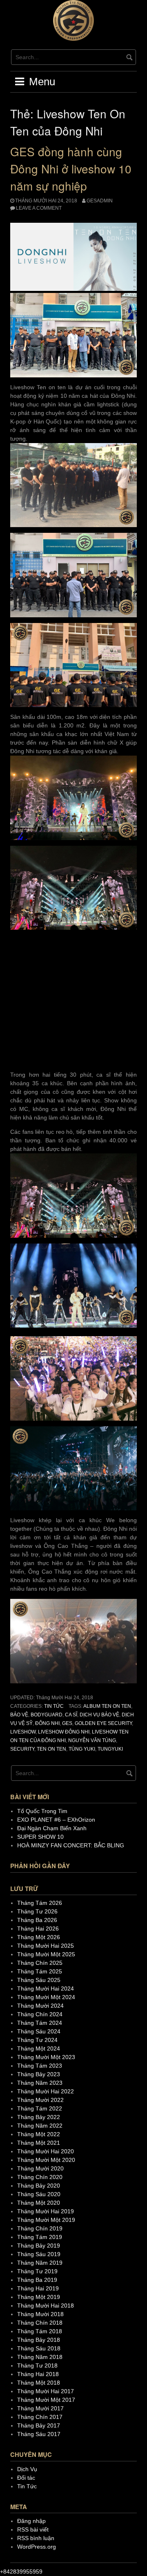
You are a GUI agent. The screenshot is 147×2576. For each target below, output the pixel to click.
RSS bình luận (36, 2538)
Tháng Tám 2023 (40, 2066)
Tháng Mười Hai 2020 (46, 2151)
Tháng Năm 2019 (40, 2263)
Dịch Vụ (27, 2469)
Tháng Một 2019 (39, 2297)
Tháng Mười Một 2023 (46, 2057)
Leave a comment (39, 208)
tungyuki (110, 1749)
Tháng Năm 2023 (40, 2083)
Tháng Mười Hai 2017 (46, 2391)
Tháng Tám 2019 (40, 2237)
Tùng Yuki (82, 1749)
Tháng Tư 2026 (37, 1911)
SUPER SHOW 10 (40, 1837)
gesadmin (100, 201)
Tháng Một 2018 (39, 2383)
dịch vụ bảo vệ (99, 1715)
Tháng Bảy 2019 (39, 2246)
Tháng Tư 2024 (37, 2040)
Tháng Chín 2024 (40, 2014)
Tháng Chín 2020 (40, 2177)
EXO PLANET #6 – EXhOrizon (56, 1820)
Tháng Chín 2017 (40, 2417)
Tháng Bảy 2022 (39, 2117)
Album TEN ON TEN (107, 1706)
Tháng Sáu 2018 (39, 2348)
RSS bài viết (33, 2529)
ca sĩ (71, 1715)
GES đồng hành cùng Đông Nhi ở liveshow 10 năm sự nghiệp (71, 168)
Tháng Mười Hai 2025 (46, 1946)
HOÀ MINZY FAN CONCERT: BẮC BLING (71, 1845)
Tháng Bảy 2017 (39, 2425)
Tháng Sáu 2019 (39, 2254)
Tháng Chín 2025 (40, 1963)
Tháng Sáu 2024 (39, 2031)
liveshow (23, 1732)
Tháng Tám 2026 (40, 1903)
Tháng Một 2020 (39, 2203)
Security (22, 1749)
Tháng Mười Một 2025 (46, 1954)
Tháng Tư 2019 (37, 2271)
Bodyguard (47, 1715)
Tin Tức (54, 1706)
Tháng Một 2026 (39, 1937)
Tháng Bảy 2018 (39, 2340)
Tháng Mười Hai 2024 (46, 1989)
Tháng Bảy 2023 (39, 2074)
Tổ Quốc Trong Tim (42, 1811)
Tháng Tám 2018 (40, 2331)
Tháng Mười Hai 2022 (46, 2091)
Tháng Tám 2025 (40, 1971)
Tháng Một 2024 (39, 2048)
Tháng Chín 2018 (40, 2323)
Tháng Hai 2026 (38, 1929)
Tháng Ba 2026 (37, 1920)
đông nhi (47, 1723)
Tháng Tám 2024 (40, 2023)
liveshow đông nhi (64, 1732)
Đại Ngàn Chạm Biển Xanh (52, 1828)
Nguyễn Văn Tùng (92, 1740)
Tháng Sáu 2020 (39, 2194)
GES (67, 1723)
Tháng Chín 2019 (40, 2228)
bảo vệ (19, 1715)
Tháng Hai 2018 (38, 2374)
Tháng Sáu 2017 (39, 2434)
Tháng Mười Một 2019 (46, 2220)
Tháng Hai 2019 (38, 2288)
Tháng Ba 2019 (37, 2280)
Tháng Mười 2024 (40, 2006)
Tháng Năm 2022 (40, 2126)
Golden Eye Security (103, 1723)
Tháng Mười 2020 (40, 2168)
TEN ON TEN (51, 1749)
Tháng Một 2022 (39, 2134)
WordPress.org (37, 2547)
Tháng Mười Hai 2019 (46, 2211)
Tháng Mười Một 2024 (46, 1997)
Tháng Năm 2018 (40, 2357)
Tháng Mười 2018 (40, 2314)
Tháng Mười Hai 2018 (46, 2306)
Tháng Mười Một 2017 (46, 2400)
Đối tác (26, 2478)
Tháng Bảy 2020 (39, 2186)
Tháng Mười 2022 (40, 2100)
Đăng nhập (31, 2521)
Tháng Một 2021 (39, 2143)
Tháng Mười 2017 (40, 2408)
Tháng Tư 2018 (37, 2365)
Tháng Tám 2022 (40, 2108)
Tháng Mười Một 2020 (46, 2160)
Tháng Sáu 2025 (39, 1980)
